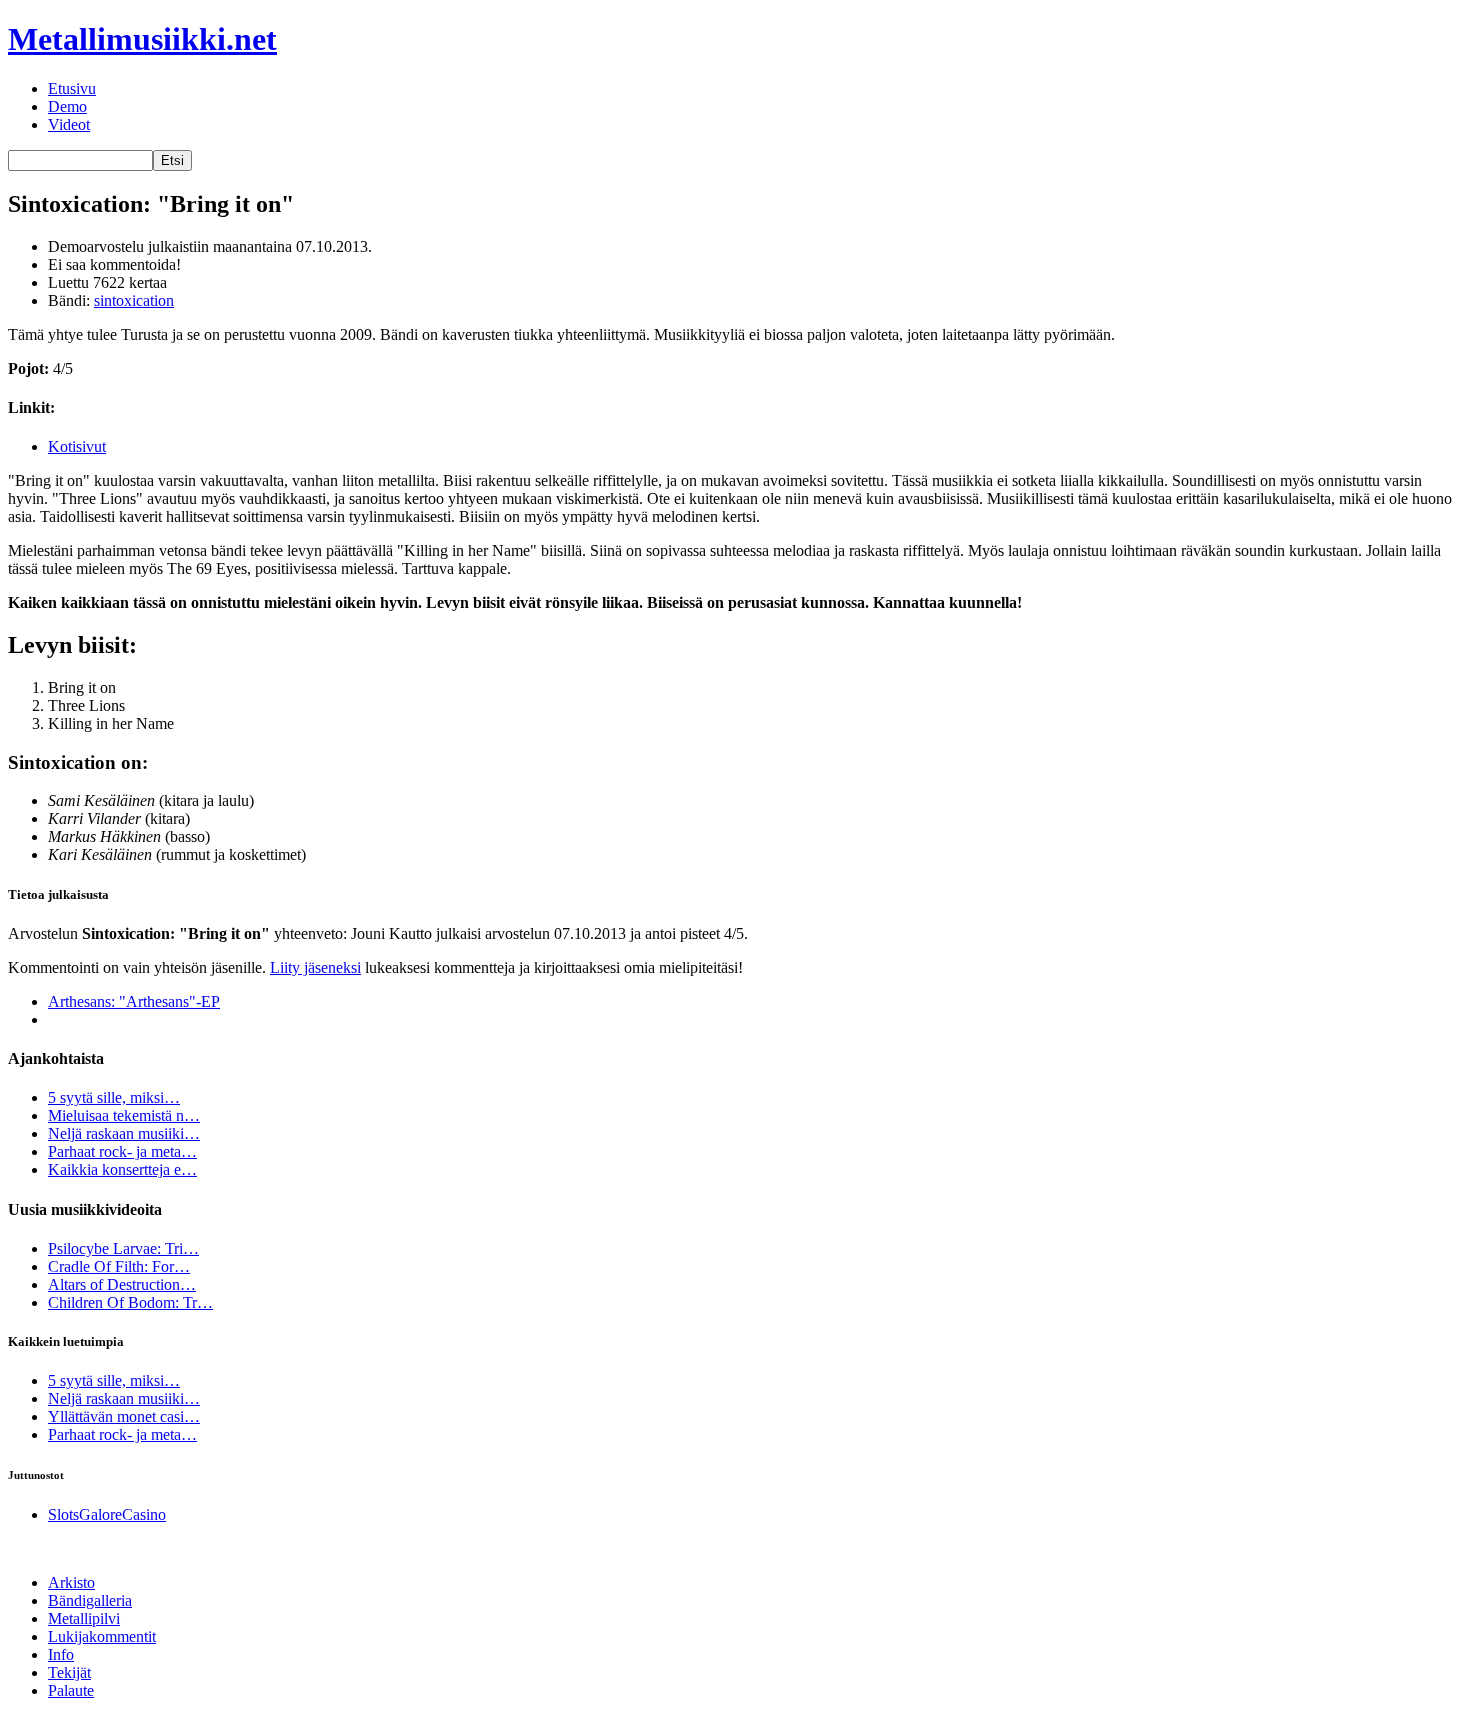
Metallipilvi (84, 1618)
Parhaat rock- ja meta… (122, 1151)
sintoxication (134, 300)
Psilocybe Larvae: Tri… (123, 1248)
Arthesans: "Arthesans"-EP (134, 1001)
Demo (67, 106)
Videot (69, 124)
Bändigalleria (90, 1600)
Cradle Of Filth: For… (119, 1266)
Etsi (172, 160)
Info (61, 1654)
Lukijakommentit (102, 1636)
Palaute (71, 1690)
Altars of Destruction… (122, 1284)
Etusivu (72, 88)
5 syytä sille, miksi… (114, 1097)
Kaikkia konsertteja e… (122, 1169)
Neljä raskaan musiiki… (124, 1133)
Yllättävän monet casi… (124, 1416)
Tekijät (69, 1672)
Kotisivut (77, 446)
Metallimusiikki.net (142, 39)
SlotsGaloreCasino (107, 1514)
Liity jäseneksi (315, 967)
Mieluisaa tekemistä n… (124, 1115)
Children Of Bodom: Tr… (130, 1302)
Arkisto (71, 1582)
